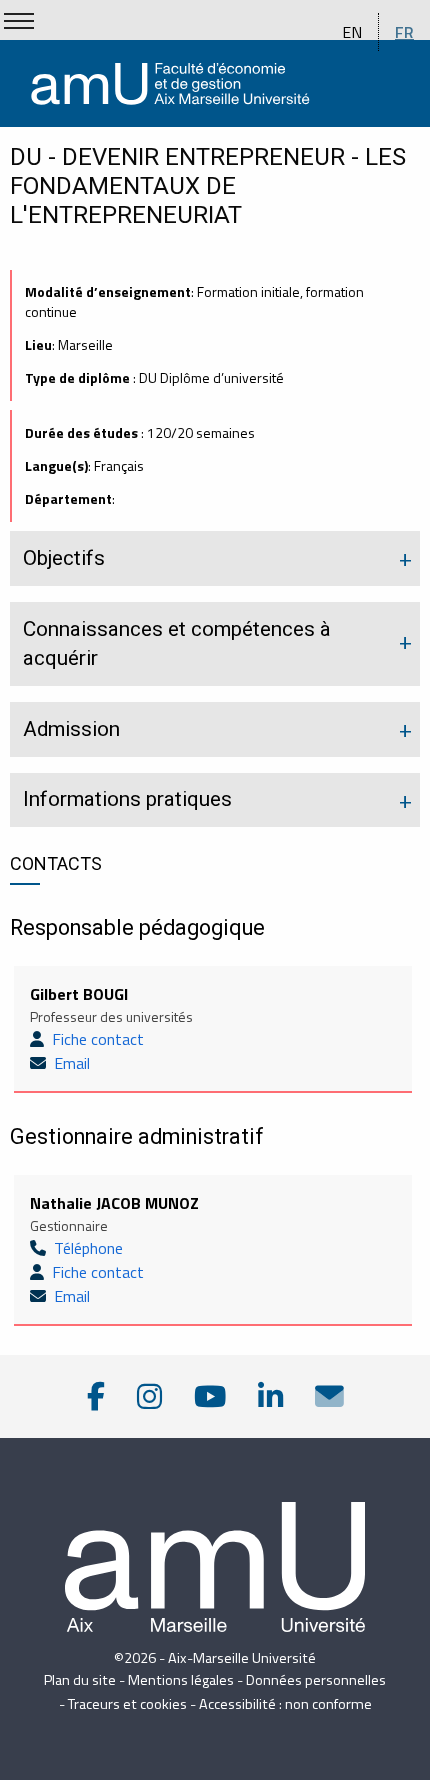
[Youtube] (210, 1396)
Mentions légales (181, 1680)
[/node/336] (329, 1396)
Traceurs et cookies (127, 1704)
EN (352, 32)
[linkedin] (270, 1396)
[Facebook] (96, 1396)
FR (404, 32)
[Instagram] (149, 1396)
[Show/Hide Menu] (19, 21)
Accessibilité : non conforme (285, 1704)
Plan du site (80, 1680)
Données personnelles (316, 1680)
